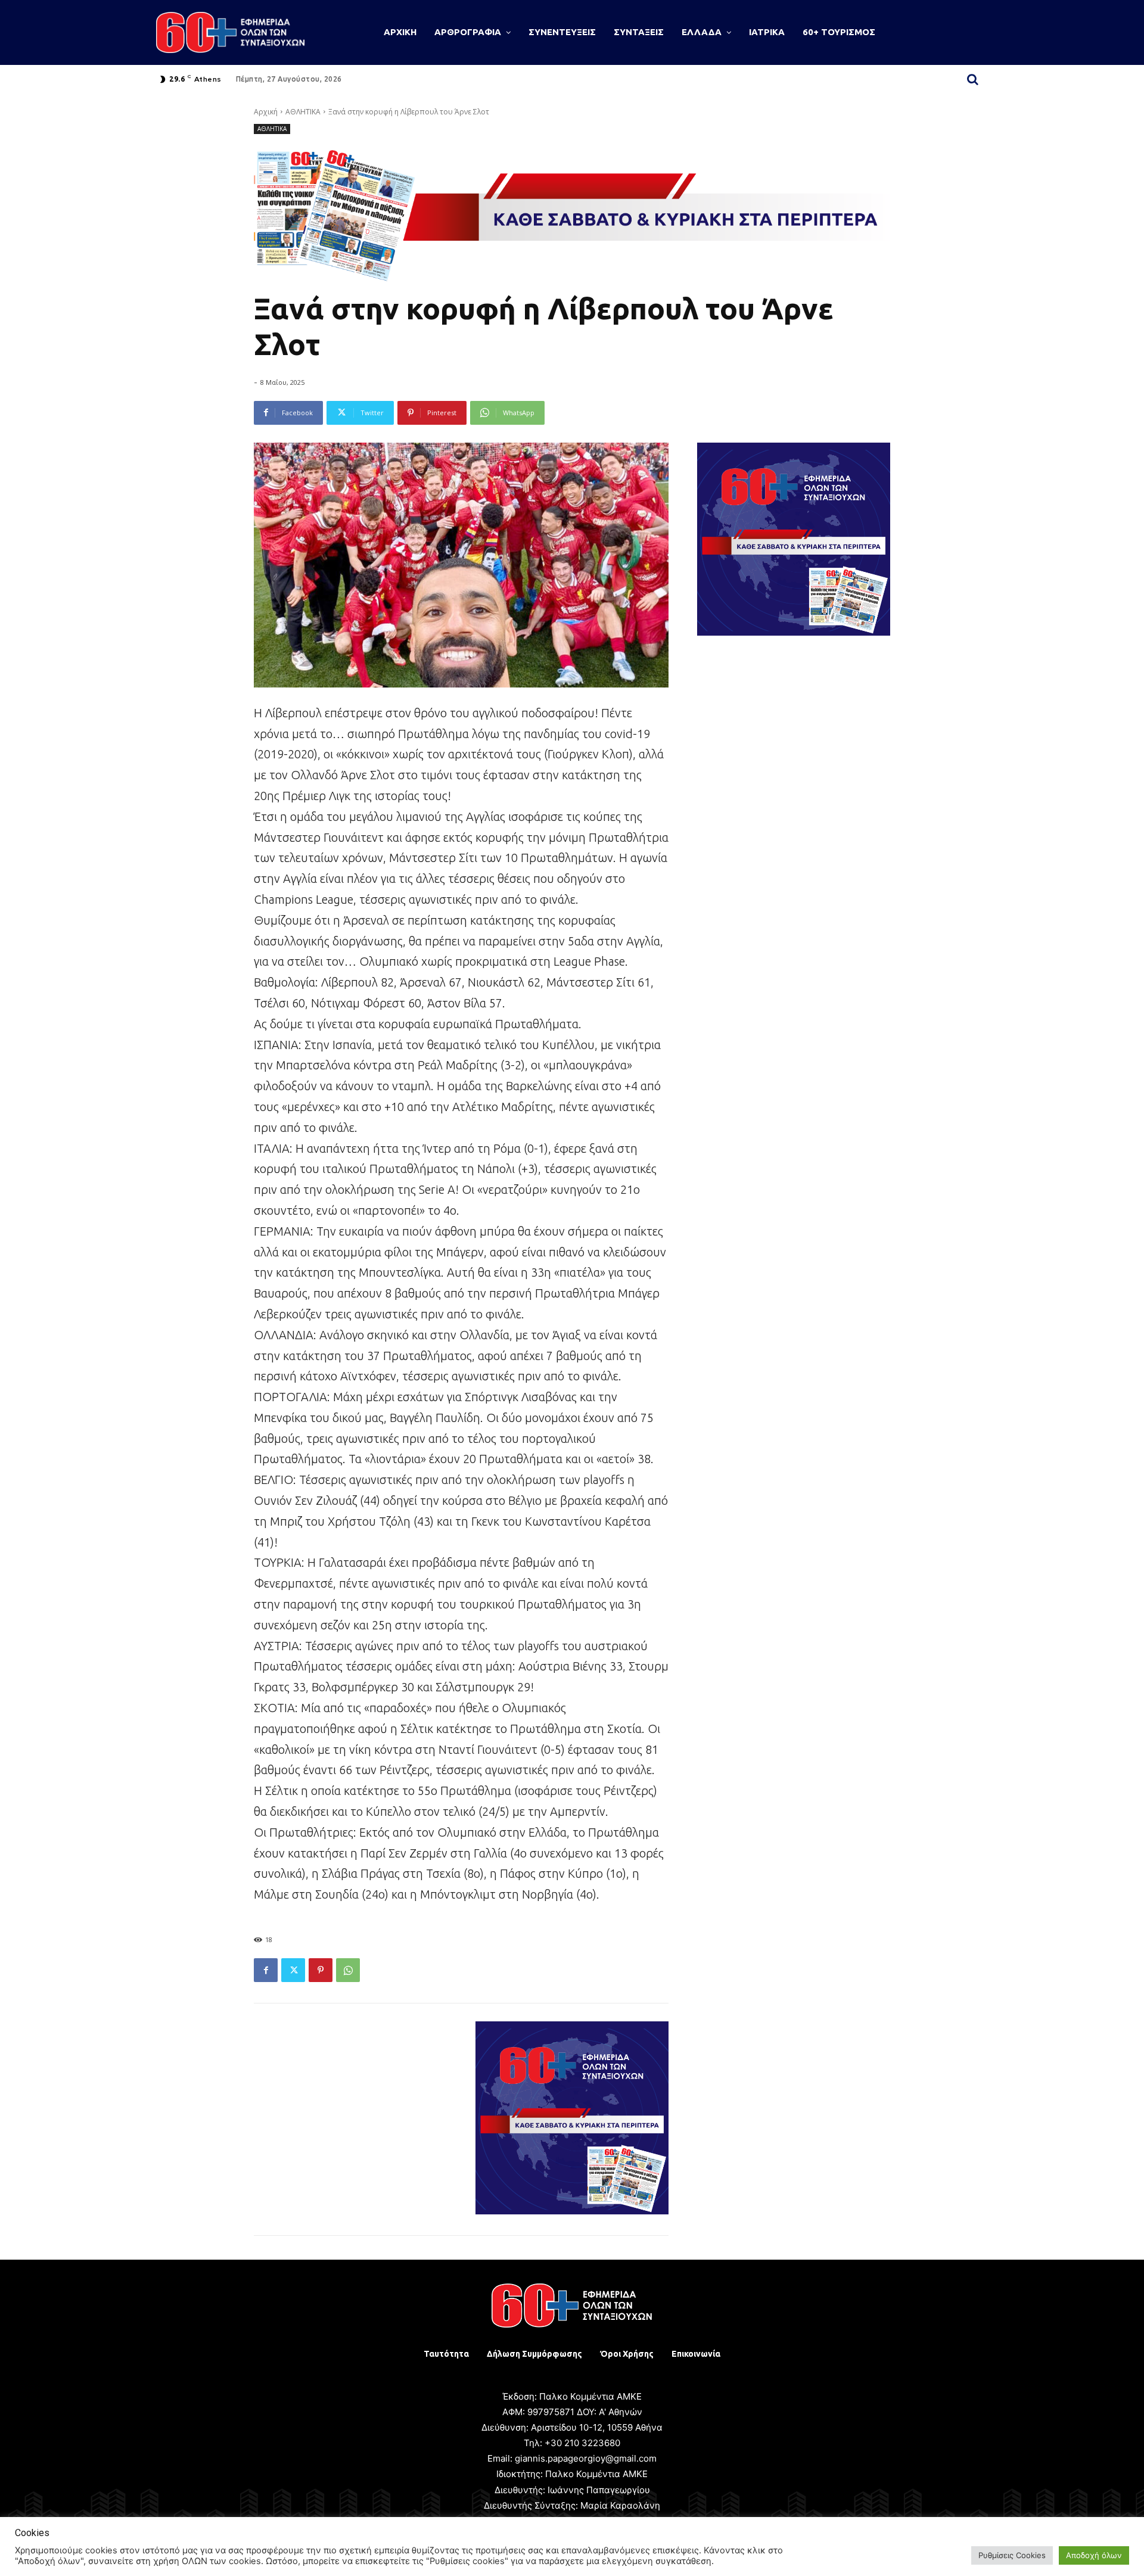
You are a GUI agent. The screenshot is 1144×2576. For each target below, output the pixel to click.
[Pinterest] (321, 1970)
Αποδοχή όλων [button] (1094, 2555)
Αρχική (266, 112)
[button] (972, 79)
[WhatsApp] (348, 1970)
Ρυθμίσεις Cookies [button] (1012, 2555)
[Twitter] (293, 1970)
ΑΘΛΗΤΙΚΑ (303, 112)
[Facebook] (266, 1970)
